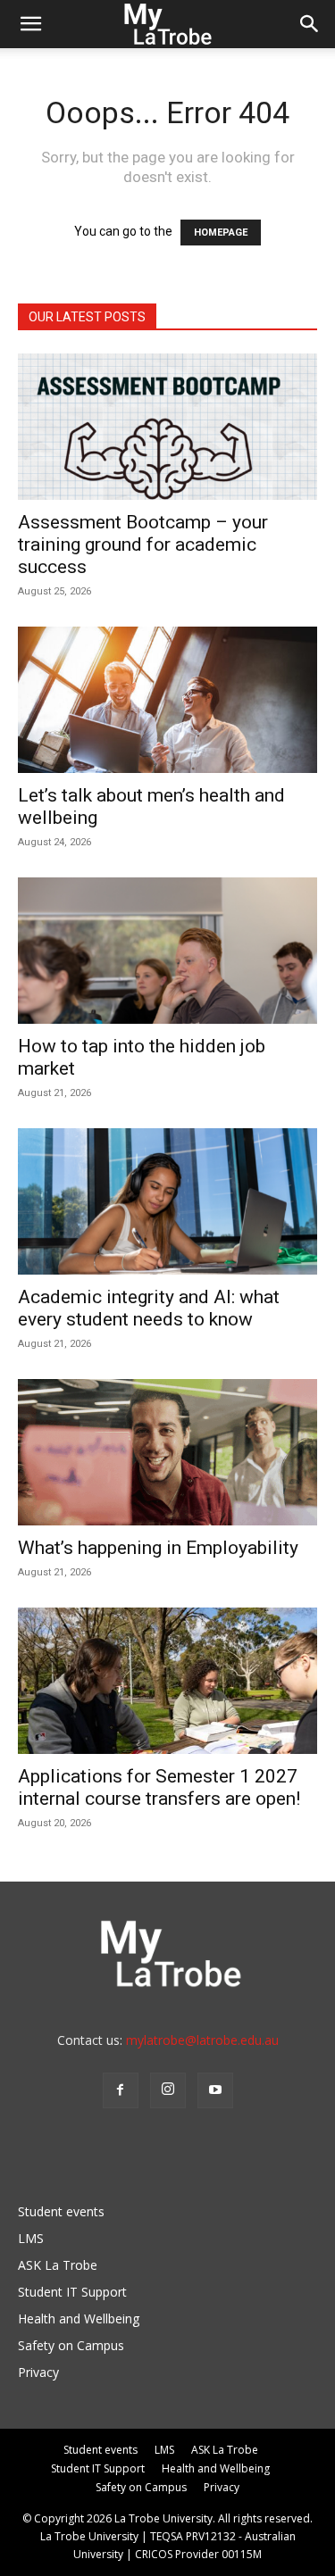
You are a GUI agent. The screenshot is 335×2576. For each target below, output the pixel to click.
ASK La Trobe (58, 2265)
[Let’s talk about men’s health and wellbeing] (167, 700)
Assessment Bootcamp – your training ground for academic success (143, 544)
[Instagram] (168, 2090)
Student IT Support (72, 2292)
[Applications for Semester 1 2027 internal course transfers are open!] (167, 1681)
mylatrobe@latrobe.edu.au (202, 2040)
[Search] (310, 24)
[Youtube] (215, 2090)
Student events (61, 2211)
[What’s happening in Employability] (167, 1452)
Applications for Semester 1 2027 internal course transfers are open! (159, 1787)
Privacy (38, 2372)
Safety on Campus (71, 2345)
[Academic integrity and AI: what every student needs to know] (167, 1201)
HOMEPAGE (221, 233)
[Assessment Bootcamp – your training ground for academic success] (167, 427)
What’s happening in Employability (158, 1548)
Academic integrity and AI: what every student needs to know (149, 1308)
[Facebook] (121, 2090)
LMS (31, 2238)
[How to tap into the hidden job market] (167, 951)
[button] (30, 24)
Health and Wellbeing (79, 2318)
